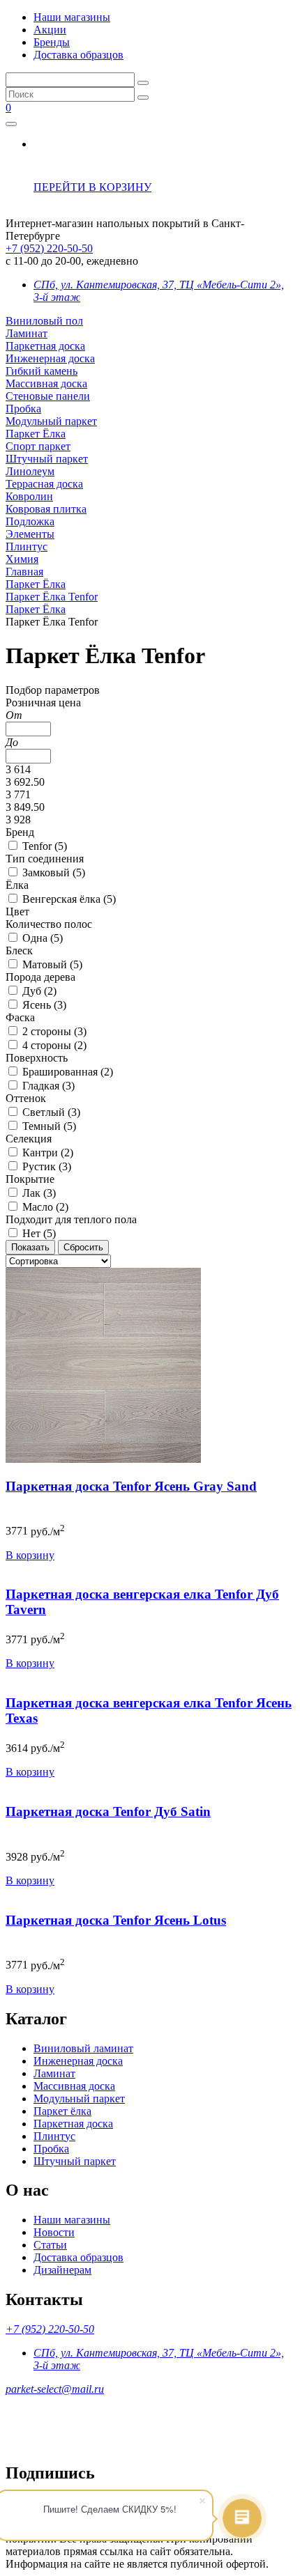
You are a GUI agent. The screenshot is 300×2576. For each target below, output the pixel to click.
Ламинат (27, 333)
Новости (54, 2232)
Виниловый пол (44, 321)
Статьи (50, 2245)
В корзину (30, 1555)
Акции (50, 30)
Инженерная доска (50, 358)
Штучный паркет (47, 459)
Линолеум (30, 471)
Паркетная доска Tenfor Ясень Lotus (116, 1920)
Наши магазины (72, 17)
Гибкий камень (42, 371)
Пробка (23, 409)
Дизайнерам (62, 2270)
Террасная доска (44, 484)
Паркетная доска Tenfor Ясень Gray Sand (131, 1486)
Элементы (30, 534)
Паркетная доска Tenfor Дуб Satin (108, 1811)
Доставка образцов (78, 55)
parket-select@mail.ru (55, 2389)
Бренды (52, 42)
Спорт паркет (38, 446)
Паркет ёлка (62, 2111)
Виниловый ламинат (83, 2048)
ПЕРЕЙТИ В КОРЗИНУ (92, 187)
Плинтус (27, 546)
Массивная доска (46, 383)
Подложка (30, 521)
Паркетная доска (45, 346)
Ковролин (29, 496)
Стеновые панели (48, 396)
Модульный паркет (51, 421)
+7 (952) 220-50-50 (49, 248)
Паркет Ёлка (36, 434)
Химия (22, 559)
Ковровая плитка (46, 509)
